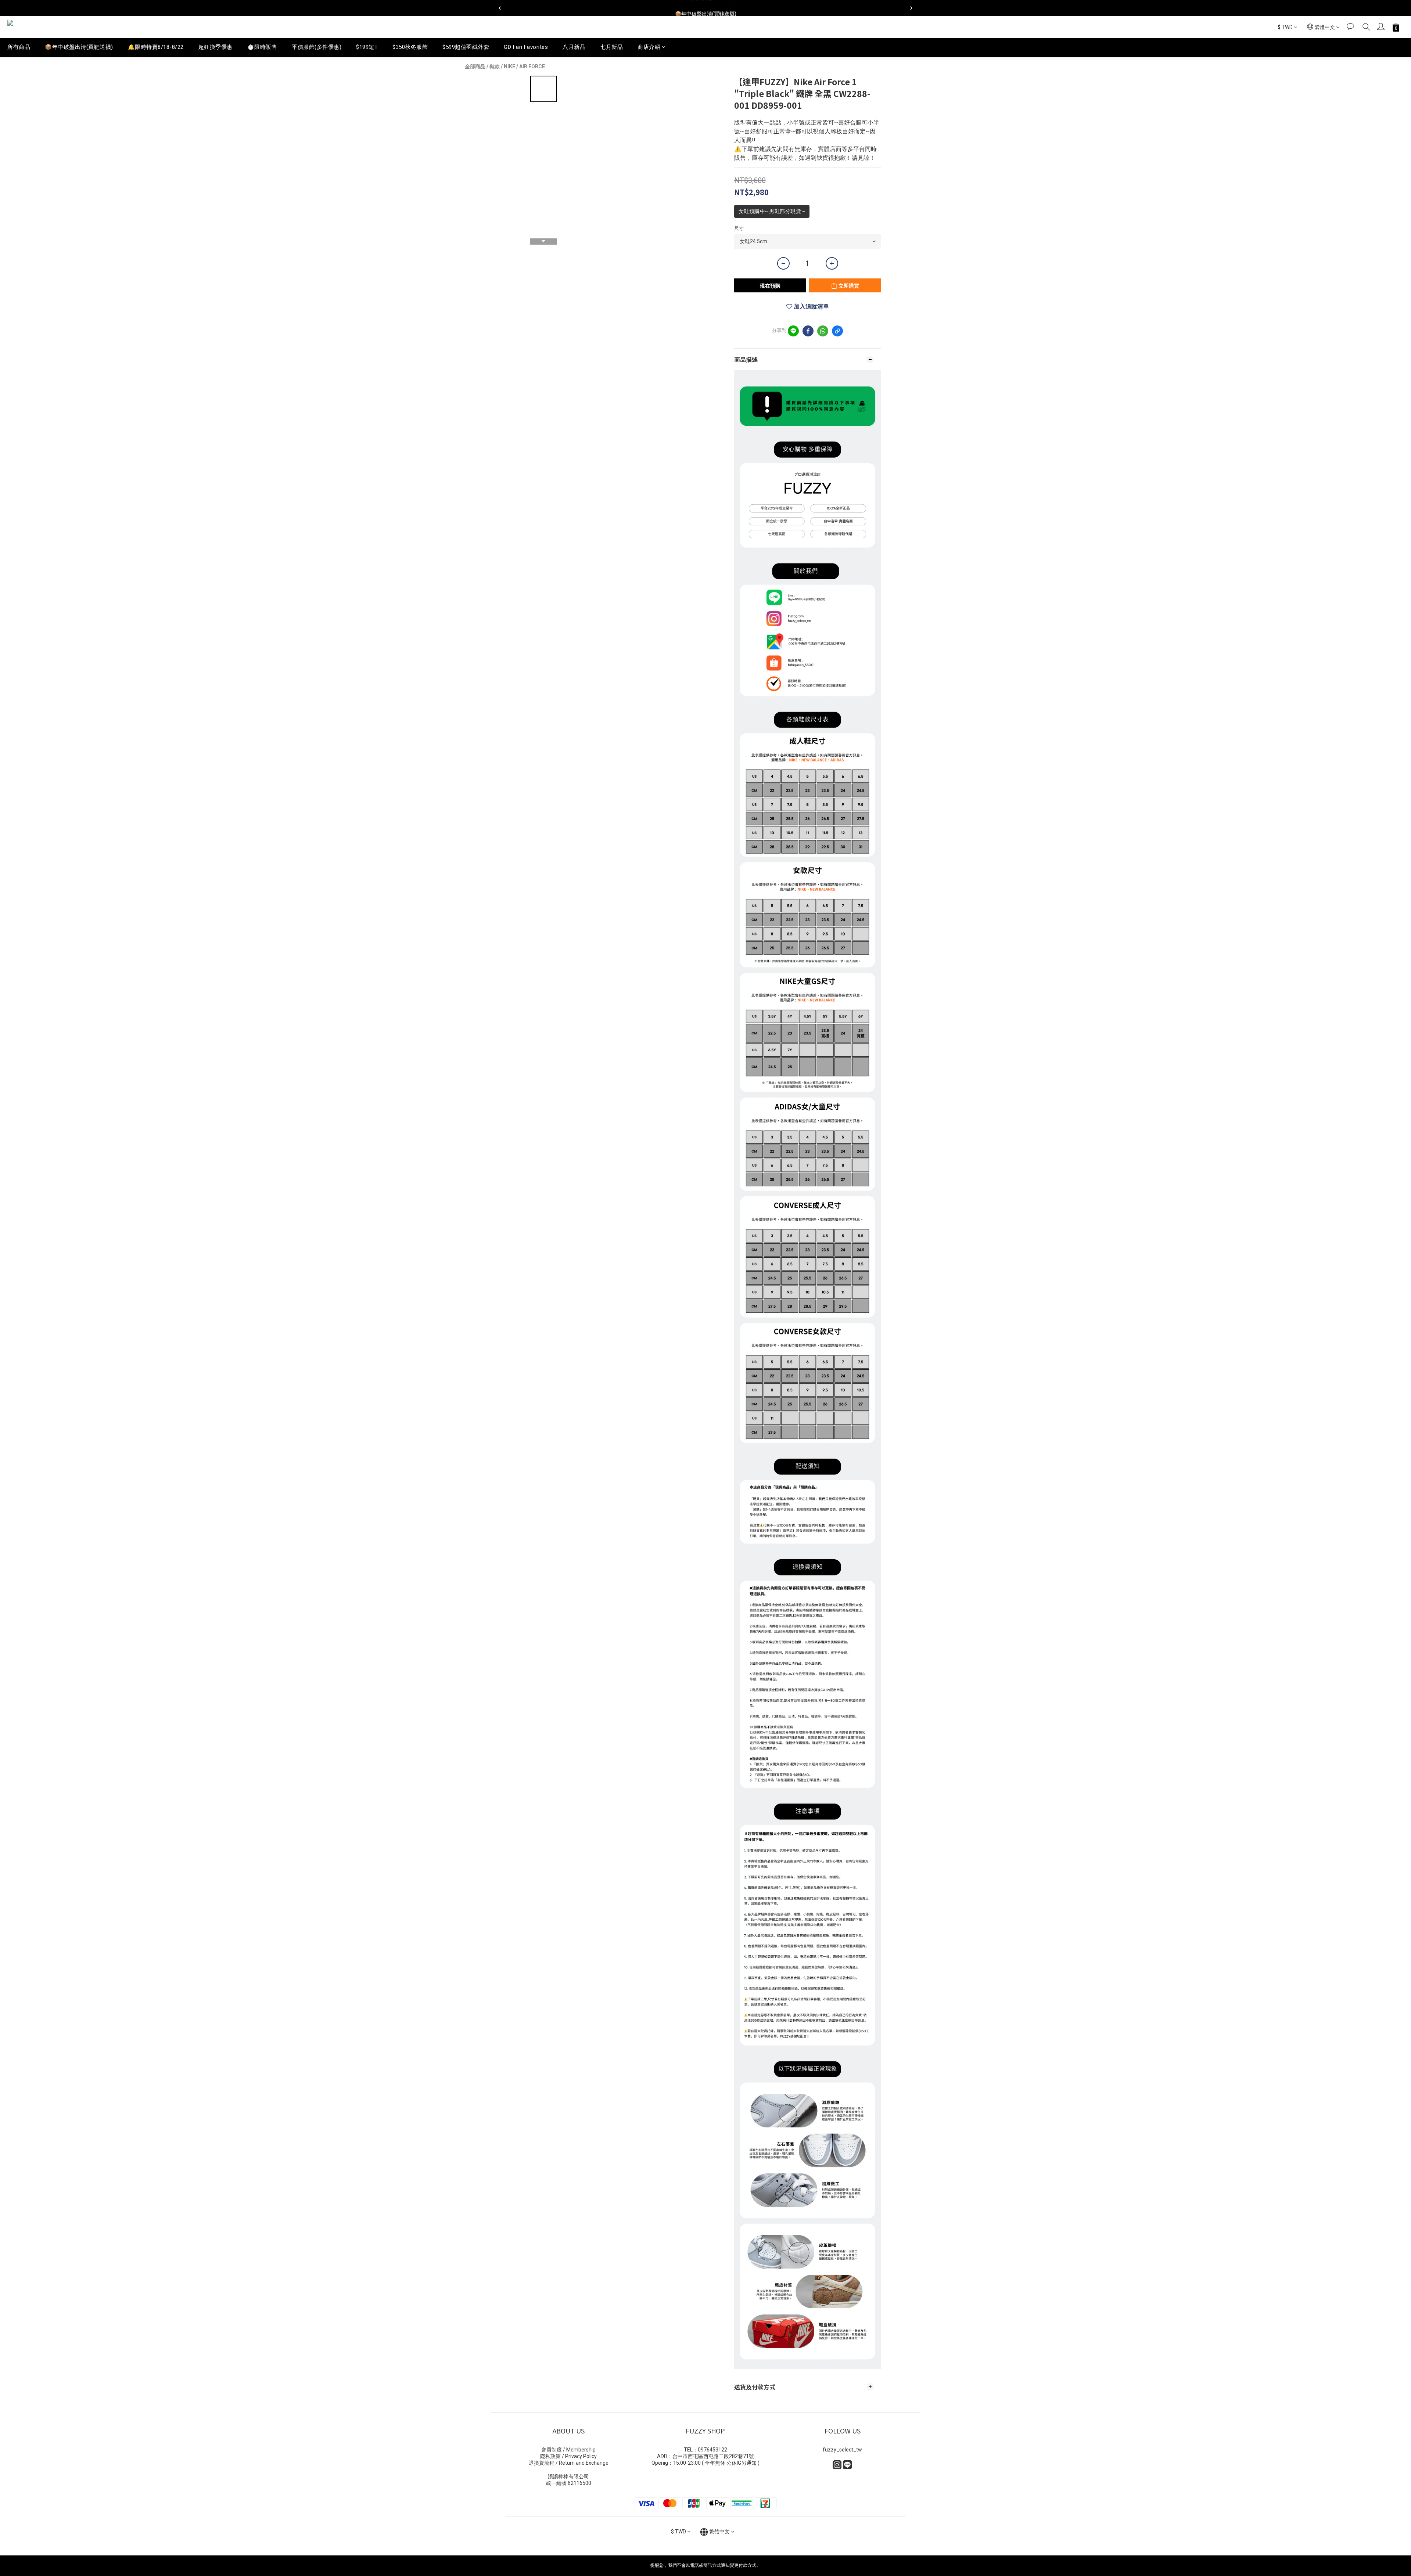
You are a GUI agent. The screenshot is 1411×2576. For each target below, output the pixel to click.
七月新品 (611, 47)
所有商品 (19, 47)
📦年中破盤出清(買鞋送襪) (79, 47)
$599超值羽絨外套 (466, 47)
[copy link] (837, 331)
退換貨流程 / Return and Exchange (569, 2463)
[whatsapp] (823, 331)
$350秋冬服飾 (410, 47)
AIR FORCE (532, 66)
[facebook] (808, 331)
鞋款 (495, 66)
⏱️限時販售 (262, 47)
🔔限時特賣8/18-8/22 (156, 47)
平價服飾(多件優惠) (317, 47)
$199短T (367, 47)
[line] (793, 331)
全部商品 (475, 66)
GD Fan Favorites (526, 47)
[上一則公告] (500, 8)
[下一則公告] (911, 8)
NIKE (509, 66)
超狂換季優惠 (216, 47)
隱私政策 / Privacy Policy (568, 2456)
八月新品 (574, 47)
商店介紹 (649, 47)
